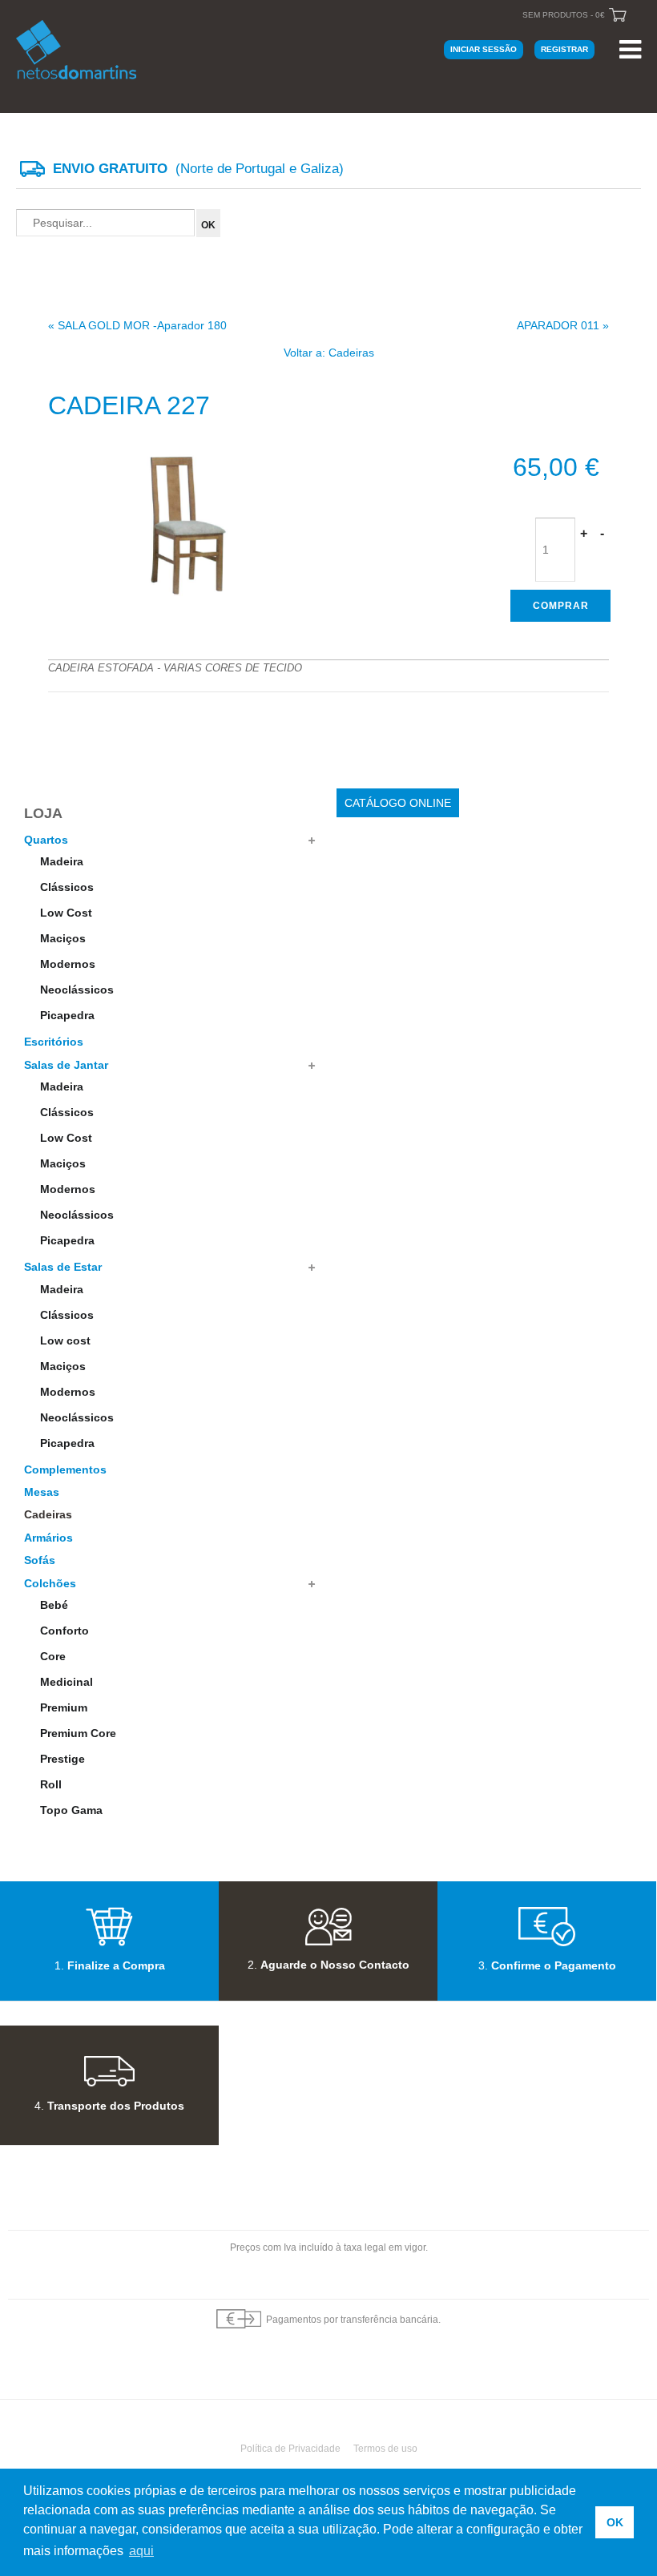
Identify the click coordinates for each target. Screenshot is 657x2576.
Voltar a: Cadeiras (329, 353)
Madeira (62, 861)
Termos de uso (385, 2449)
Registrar (564, 49)
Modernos (68, 964)
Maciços (63, 938)
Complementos (65, 1469)
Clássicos (67, 887)
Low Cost (66, 913)
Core (53, 1656)
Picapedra (67, 1015)
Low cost (65, 1340)
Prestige (62, 1759)
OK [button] (615, 2522)
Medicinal (67, 1682)
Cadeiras (48, 1514)
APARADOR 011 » (563, 325)
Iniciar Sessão (484, 49)
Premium (64, 1707)
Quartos (46, 840)
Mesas (42, 1492)
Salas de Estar (63, 1267)
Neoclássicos (77, 990)
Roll (51, 1784)
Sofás (40, 1560)
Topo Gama (71, 1810)
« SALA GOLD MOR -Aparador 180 (137, 325)
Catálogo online (398, 803)
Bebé (54, 1605)
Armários (48, 1538)
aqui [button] (141, 2551)
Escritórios (54, 1042)
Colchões (50, 1583)
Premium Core (78, 1733)
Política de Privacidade (290, 2449)
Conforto (64, 1631)
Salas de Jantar (66, 1065)
